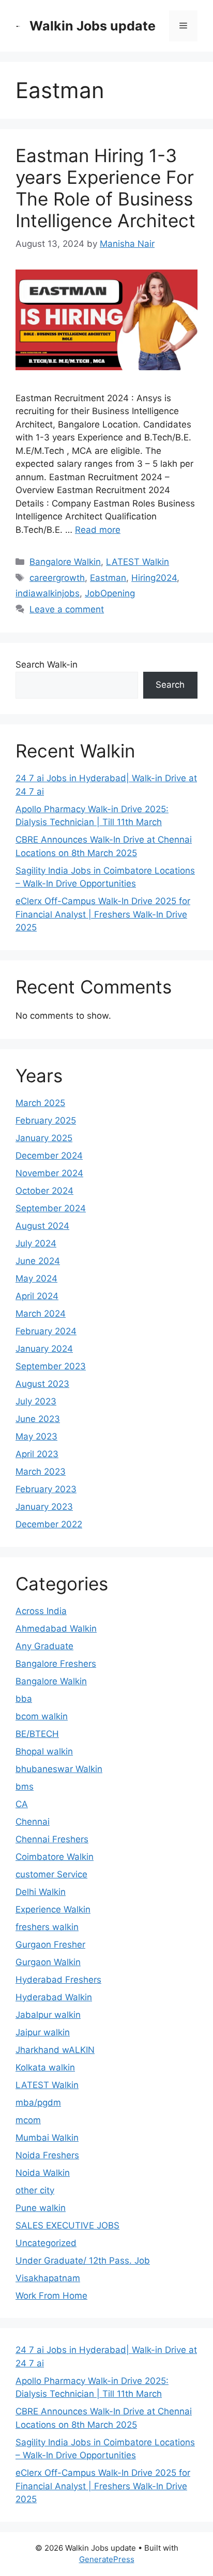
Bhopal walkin (44, 1751)
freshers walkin (47, 1927)
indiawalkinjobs (48, 593)
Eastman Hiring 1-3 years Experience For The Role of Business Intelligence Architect (105, 188)
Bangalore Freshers (56, 1664)
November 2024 (49, 1173)
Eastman (108, 578)
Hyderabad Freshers (58, 1980)
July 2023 (36, 1401)
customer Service (51, 1874)
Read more (98, 530)
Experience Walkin (53, 1909)
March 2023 (41, 1472)
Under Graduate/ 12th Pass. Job (83, 2261)
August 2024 (42, 1226)
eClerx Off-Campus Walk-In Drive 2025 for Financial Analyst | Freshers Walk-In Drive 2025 (103, 914)
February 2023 (46, 1489)
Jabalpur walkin (48, 2015)
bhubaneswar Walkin (59, 1769)
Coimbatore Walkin (55, 1857)
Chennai (33, 1822)
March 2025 (40, 1103)
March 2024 (41, 1314)
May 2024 (36, 1278)
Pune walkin (41, 2208)
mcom (28, 2120)
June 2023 (38, 1419)
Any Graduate (44, 1646)
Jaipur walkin (43, 2032)
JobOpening (110, 593)
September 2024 (51, 1208)
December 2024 (49, 1156)
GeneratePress (107, 2559)
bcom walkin (42, 1716)
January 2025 (44, 1138)
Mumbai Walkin (47, 2138)
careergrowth (57, 578)
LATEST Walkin (138, 562)
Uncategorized (46, 2243)
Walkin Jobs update (93, 26)
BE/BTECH (37, 1734)
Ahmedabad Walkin (56, 1629)
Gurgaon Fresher (50, 1945)
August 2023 (42, 1384)
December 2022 (49, 1524)
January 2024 (44, 1349)
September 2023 (51, 1366)
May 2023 (36, 1436)
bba (24, 1699)
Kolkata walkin (45, 2067)
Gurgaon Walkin (48, 1962)
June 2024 (38, 1261)
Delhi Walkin (41, 1892)
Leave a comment (67, 609)
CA (22, 1804)
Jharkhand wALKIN (55, 2050)
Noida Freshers (47, 2155)
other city (35, 2190)
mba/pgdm (38, 2103)
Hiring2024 (154, 578)
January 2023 (44, 1507)
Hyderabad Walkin (54, 1997)
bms (25, 1787)
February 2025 (46, 1120)
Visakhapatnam (48, 2278)
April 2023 (37, 1454)
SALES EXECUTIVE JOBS (67, 2225)
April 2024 (37, 1296)
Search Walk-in (47, 665)
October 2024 (44, 1191)
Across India (41, 1611)
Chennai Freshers (52, 1839)
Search (170, 685)
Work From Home (51, 2296)
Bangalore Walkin (65, 562)
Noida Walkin (43, 2173)
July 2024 (36, 1243)
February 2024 (46, 1331)
